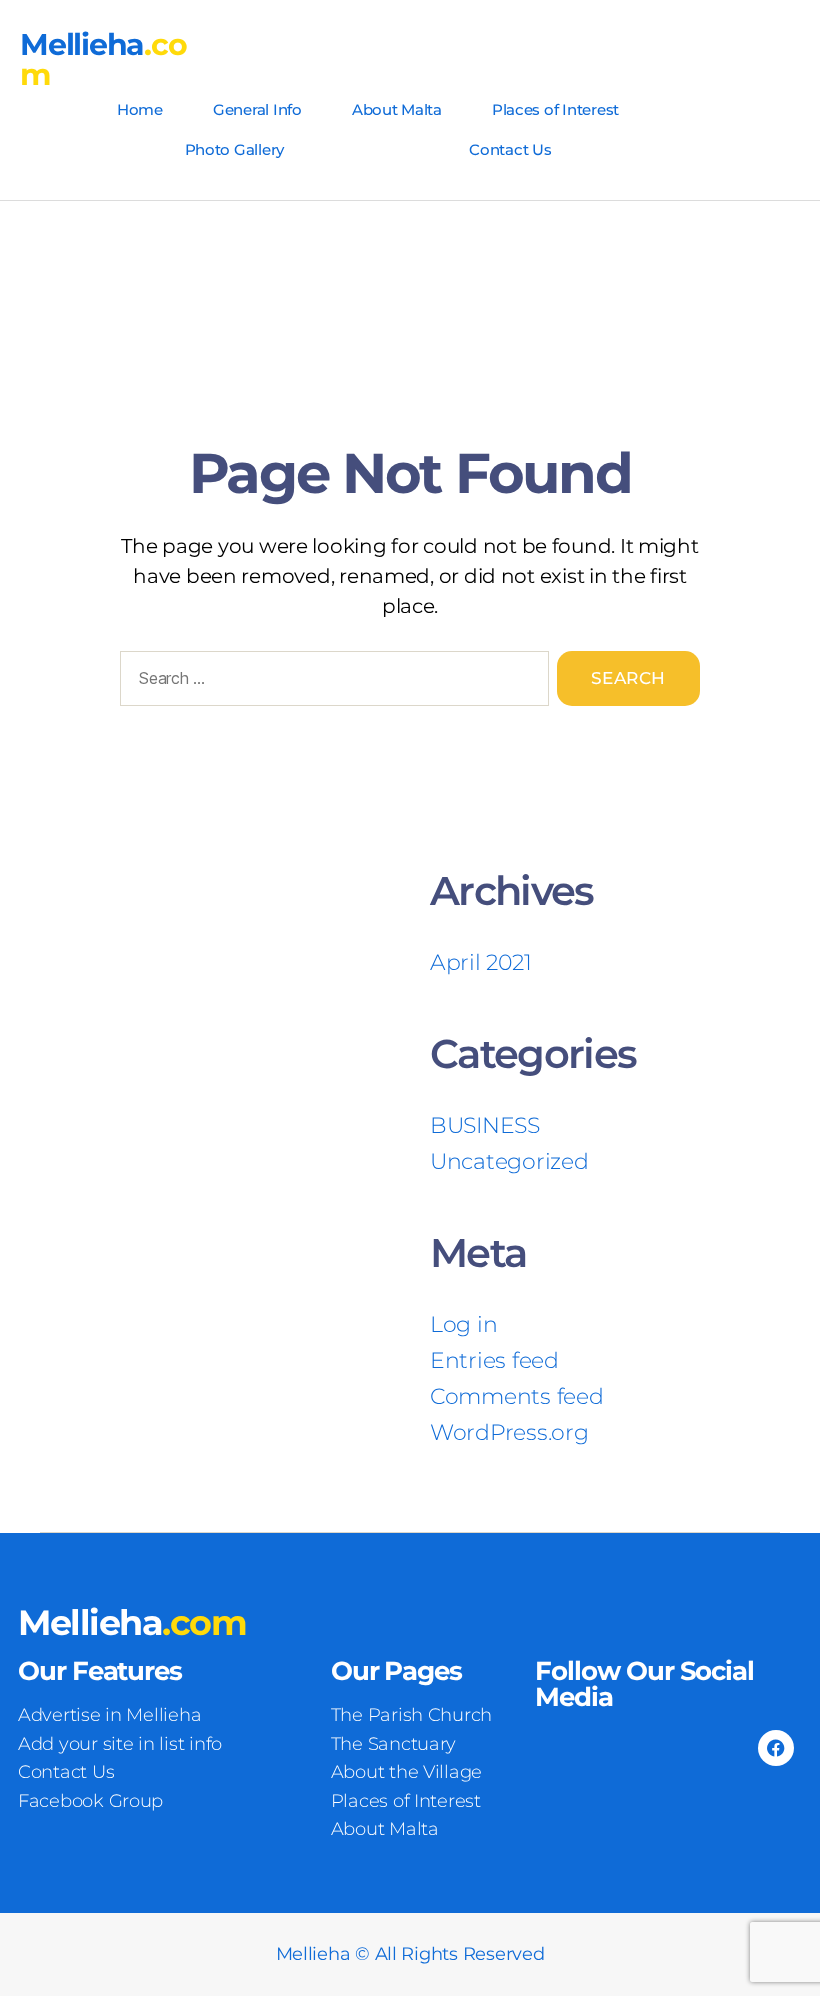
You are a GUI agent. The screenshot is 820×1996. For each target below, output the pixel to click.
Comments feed (517, 1396)
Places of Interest (555, 109)
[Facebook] (776, 1748)
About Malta (397, 109)
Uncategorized (509, 1161)
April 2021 (480, 962)
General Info (257, 109)
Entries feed (494, 1360)
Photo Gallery (235, 149)
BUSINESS (485, 1125)
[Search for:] (330, 682)
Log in (463, 1324)
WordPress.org (509, 1432)
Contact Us (510, 149)
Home (140, 109)
